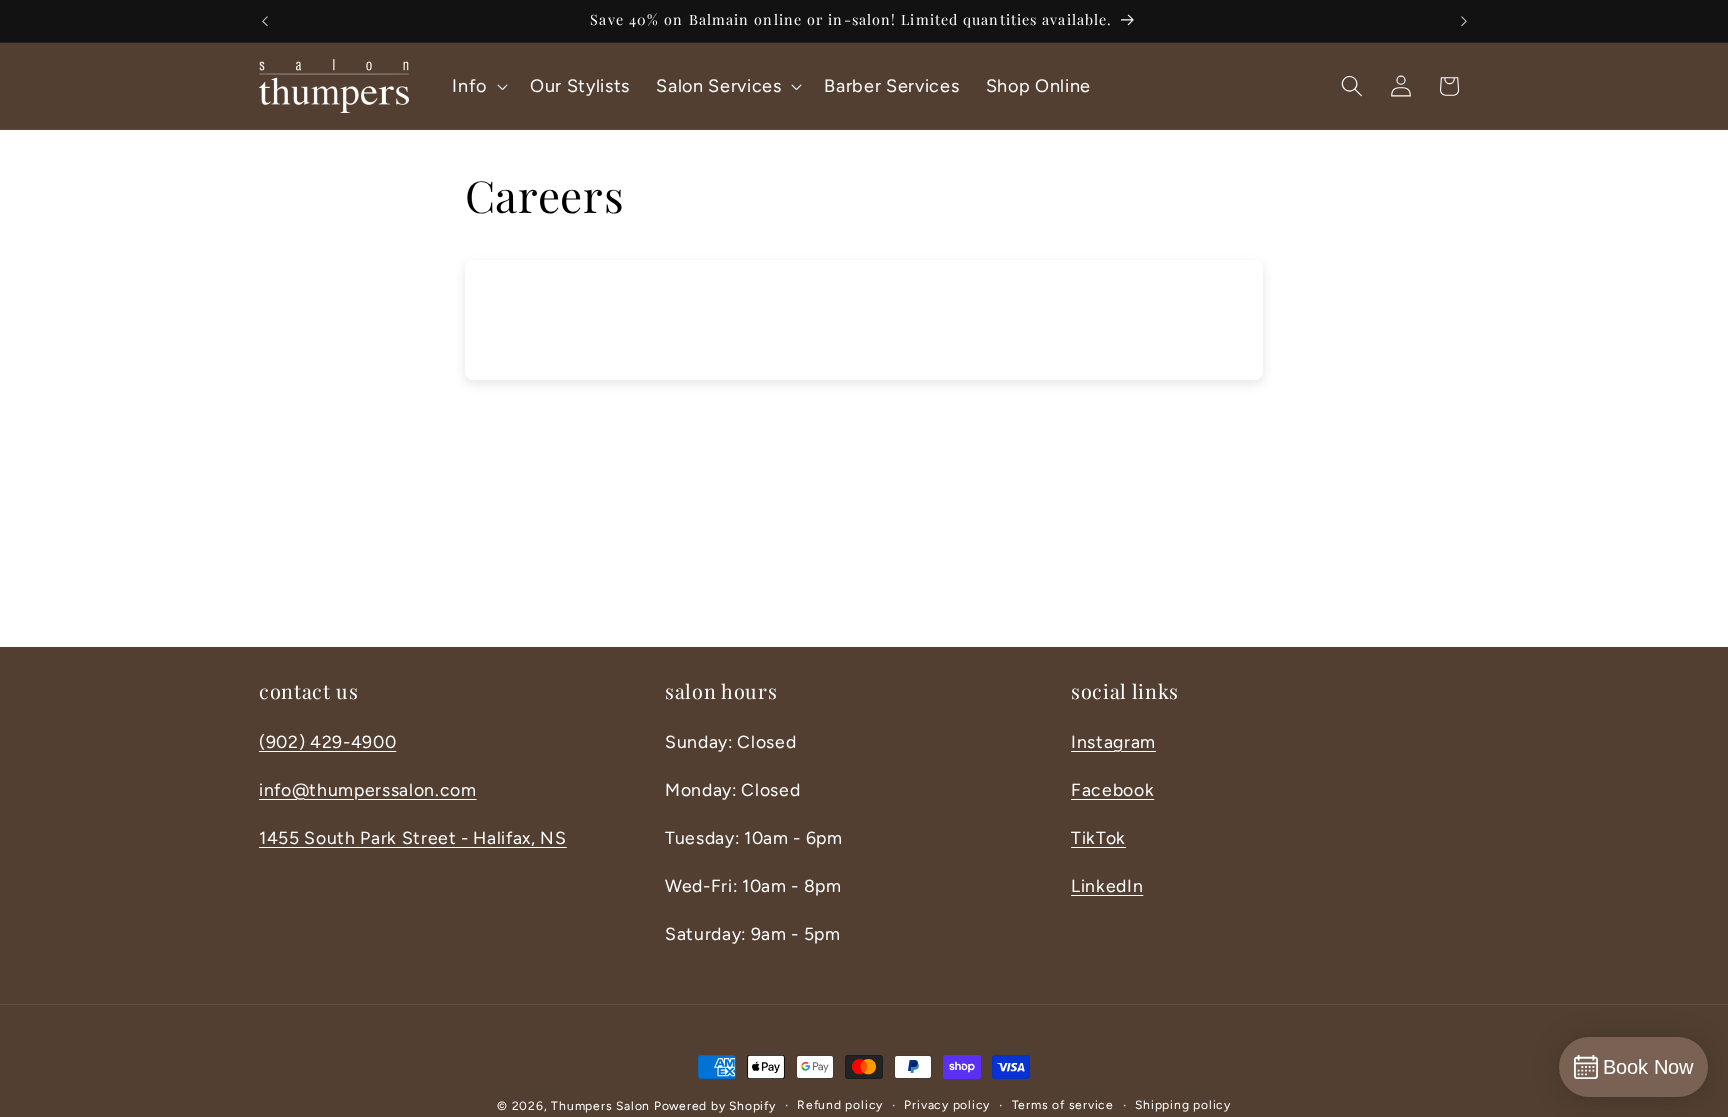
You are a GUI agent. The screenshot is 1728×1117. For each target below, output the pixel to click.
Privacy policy (947, 1105)
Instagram (1113, 741)
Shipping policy (1183, 1105)
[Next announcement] (1464, 21)
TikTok (1098, 837)
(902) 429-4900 (327, 741)
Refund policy (840, 1105)
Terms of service (1063, 1105)
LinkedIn (1107, 885)
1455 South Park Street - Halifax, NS (413, 837)
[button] (478, 85)
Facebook (1112, 789)
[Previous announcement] (265, 21)
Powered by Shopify (715, 1106)
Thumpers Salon (600, 1106)
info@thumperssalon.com (368, 789)
